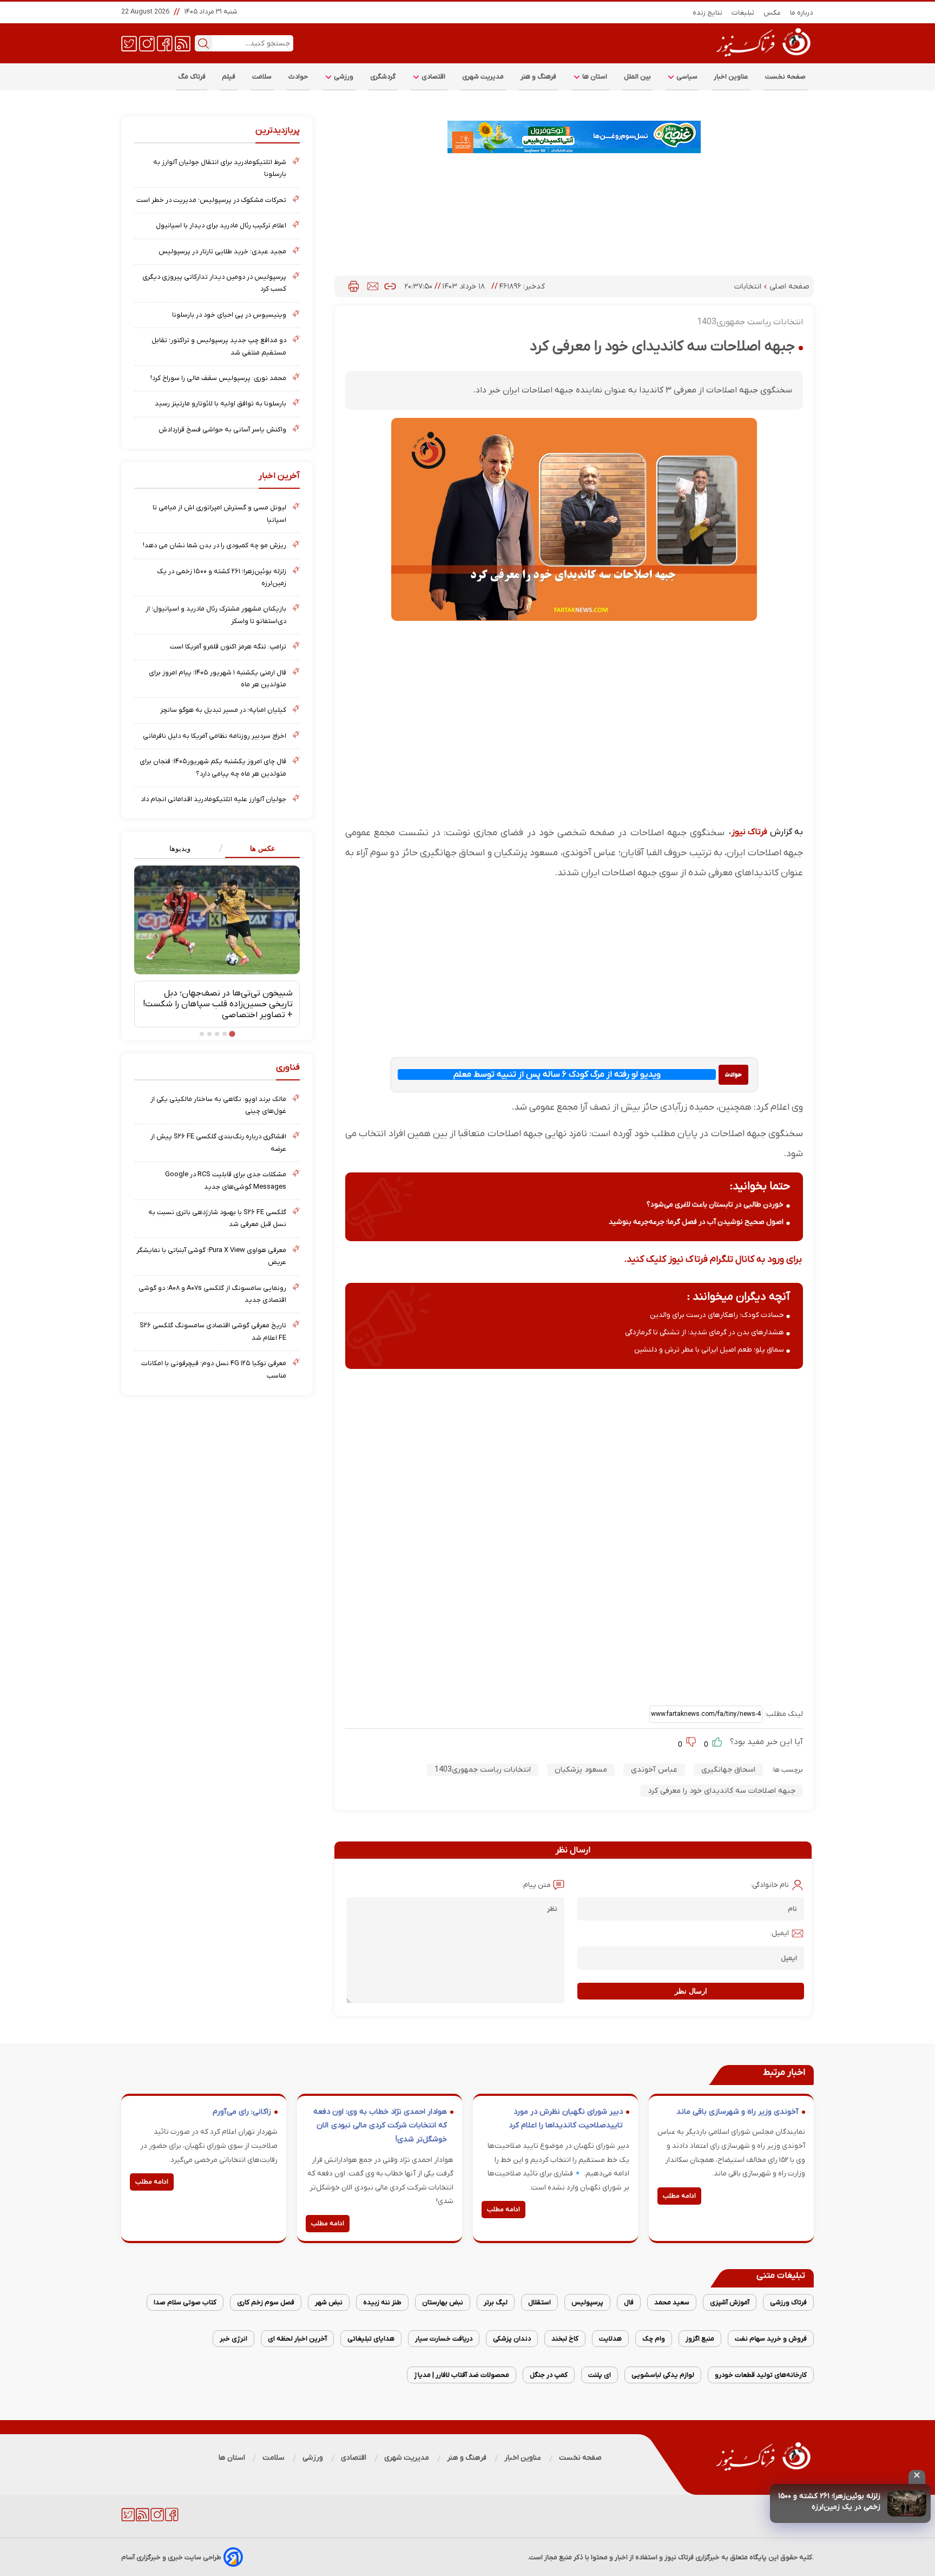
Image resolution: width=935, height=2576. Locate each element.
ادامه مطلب (679, 2196)
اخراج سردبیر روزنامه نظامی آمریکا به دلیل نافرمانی (215, 736)
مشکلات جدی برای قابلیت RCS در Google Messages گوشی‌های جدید (226, 1180)
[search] (203, 43)
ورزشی (343, 77)
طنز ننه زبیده (382, 2302)
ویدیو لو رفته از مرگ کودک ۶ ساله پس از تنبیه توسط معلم (557, 1074)
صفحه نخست (785, 77)
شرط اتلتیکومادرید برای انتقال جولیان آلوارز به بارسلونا (220, 168)
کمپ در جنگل (549, 2375)
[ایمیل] (373, 286)
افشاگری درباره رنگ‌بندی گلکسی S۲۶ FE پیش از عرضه (218, 1142)
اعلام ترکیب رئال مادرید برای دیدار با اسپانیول (221, 225)
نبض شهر (329, 2302)
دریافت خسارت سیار (444, 2339)
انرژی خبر (233, 2339)
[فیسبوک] (165, 43)
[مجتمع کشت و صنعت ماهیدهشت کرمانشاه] (574, 137)
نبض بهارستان (443, 2302)
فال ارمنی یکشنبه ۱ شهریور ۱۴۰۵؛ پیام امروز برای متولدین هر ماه (218, 679)
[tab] (258, 849)
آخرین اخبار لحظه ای (297, 2339)
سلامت (262, 77)
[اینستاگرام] (147, 43)
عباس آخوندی (654, 1770)
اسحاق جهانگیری (728, 1770)
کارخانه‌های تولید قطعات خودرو (761, 2375)
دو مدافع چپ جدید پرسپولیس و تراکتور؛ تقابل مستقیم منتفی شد (219, 346)
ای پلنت (600, 2375)
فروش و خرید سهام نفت (771, 2339)
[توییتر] (129, 43)
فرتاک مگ (192, 77)
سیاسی (686, 77)
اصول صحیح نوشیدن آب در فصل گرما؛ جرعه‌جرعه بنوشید (696, 1222)
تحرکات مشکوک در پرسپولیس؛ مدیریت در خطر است (211, 200)
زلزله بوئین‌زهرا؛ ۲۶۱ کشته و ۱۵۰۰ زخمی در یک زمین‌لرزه (829, 2502)
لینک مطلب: (783, 1714)
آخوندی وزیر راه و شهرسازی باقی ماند (738, 2112)
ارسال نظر (691, 1991)
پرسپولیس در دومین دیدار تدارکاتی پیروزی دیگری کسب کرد (214, 283)
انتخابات (749, 287)
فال (629, 2302)
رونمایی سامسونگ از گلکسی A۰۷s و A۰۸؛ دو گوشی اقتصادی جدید (212, 1294)
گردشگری (383, 77)
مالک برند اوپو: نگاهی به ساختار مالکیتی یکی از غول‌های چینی (218, 1105)
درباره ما (802, 13)
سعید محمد (672, 2302)
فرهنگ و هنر (539, 77)
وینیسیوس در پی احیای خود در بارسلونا (229, 315)
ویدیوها (180, 848)
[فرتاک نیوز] (762, 58)
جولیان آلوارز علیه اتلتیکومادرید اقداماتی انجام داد (213, 799)
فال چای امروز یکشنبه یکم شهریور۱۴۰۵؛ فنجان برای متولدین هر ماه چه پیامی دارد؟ (213, 767)
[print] (354, 286)
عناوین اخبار (731, 77)
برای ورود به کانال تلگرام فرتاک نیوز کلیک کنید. (713, 1259)
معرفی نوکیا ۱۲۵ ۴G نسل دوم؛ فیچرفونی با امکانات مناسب (214, 1369)
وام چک (654, 2339)
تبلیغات (743, 13)
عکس (772, 13)
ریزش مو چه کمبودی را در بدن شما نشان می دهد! (215, 545)
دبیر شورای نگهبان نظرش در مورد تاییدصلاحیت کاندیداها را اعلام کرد (566, 2119)
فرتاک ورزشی (788, 2302)
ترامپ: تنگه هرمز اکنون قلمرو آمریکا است (228, 647)
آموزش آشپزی (730, 2302)
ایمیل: (779, 1933)
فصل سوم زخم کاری (266, 2302)
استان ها (594, 77)
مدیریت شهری (483, 77)
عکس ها (263, 848)
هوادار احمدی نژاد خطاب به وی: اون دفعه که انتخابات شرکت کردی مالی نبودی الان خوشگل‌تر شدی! (380, 2126)
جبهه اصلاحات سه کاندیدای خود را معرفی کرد (722, 1791)
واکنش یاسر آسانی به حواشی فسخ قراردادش (222, 430)
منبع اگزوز (700, 2339)
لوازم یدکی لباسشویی (663, 2375)
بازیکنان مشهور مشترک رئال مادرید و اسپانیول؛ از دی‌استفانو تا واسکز (216, 615)
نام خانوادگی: (770, 1885)
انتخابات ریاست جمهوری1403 (483, 1770)
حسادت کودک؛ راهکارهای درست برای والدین (717, 1315)
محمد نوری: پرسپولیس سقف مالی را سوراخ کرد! (218, 378)
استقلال (539, 2302)
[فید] (183, 43)
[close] (917, 2477)
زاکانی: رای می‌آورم (242, 2112)
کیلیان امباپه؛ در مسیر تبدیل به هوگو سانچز (223, 710)
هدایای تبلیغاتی (371, 2339)
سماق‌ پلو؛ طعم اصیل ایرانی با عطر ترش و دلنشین (709, 1350)
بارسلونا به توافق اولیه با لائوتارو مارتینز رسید (220, 404)
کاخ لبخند (565, 2339)
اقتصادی (433, 77)
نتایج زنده (708, 13)
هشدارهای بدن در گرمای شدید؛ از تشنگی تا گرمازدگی (704, 1332)
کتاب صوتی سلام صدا (185, 2302)
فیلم (229, 77)
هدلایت (610, 2339)
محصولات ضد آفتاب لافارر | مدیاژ (462, 2375)
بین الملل (637, 77)
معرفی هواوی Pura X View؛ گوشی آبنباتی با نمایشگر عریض (211, 1256)
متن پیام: (536, 1885)
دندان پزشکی (512, 2339)
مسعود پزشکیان (581, 1770)
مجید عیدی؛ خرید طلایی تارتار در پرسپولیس (222, 251)
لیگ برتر (496, 2302)
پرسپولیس (587, 2302)
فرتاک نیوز (749, 832)
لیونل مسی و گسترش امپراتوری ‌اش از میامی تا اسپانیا (219, 513)
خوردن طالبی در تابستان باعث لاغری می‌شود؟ (715, 1205)
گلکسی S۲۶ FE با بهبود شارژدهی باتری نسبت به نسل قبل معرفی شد (217, 1218)
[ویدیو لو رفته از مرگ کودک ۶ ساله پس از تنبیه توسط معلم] (733, 1075)
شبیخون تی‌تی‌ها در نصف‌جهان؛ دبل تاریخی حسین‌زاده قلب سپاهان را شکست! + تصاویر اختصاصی (218, 1004)
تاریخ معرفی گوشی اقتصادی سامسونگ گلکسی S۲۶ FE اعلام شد (213, 1331)
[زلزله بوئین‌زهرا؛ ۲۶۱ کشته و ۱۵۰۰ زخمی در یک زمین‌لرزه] (907, 2503)
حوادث (298, 77)
